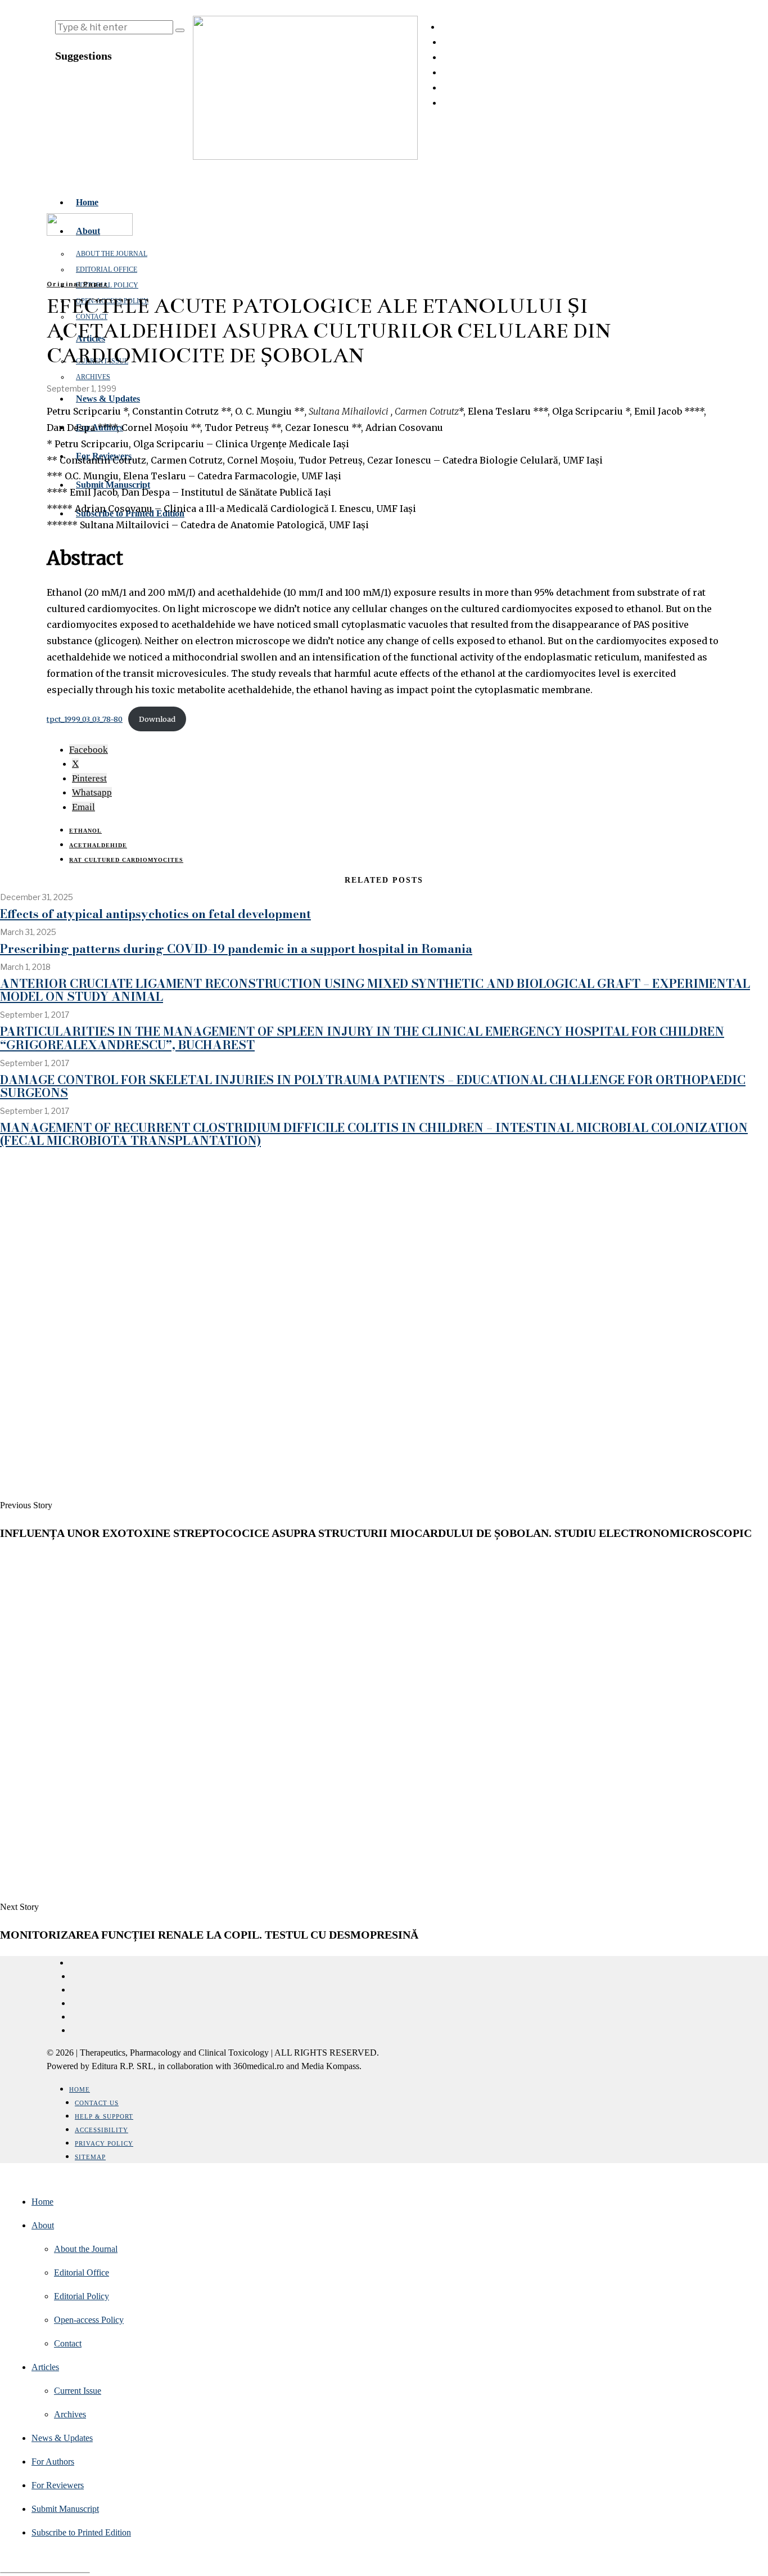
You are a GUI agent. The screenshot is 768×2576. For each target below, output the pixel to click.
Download (157, 719)
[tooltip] (89, 750)
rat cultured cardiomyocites (126, 860)
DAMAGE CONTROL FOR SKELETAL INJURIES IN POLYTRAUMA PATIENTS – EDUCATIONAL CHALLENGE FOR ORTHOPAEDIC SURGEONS (373, 1086)
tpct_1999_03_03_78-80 (85, 719)
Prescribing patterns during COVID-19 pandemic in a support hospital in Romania (236, 948)
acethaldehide (98, 845)
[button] (180, 30)
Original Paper (78, 284)
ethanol (85, 831)
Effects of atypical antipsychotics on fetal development (155, 914)
